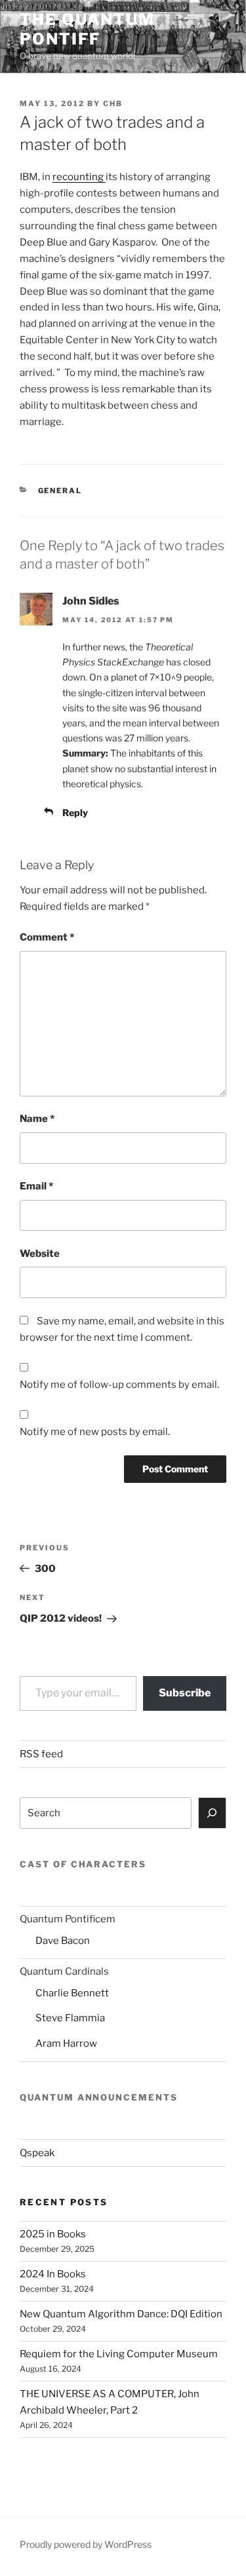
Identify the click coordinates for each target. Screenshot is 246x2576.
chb (113, 103)
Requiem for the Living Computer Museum (119, 2354)
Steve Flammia (70, 2018)
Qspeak (37, 2153)
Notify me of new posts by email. (95, 1432)
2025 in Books (53, 2234)
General (60, 491)
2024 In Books (53, 2274)
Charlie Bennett (72, 1993)
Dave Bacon (63, 1941)
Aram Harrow (66, 2044)
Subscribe (185, 1693)
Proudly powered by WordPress (86, 2544)
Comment (47, 937)
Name (37, 1119)
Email (36, 1186)
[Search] (213, 1813)
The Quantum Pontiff (87, 29)
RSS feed (41, 1754)
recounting (79, 177)
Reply (75, 812)
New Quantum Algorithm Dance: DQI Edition (121, 2314)
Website (40, 1254)
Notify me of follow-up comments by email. (119, 1385)
